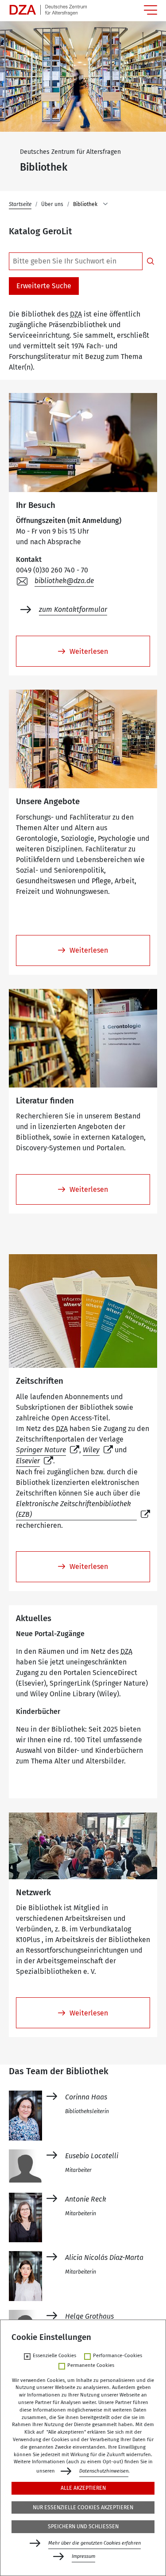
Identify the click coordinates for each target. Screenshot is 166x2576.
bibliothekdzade (64, 581)
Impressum (83, 2556)
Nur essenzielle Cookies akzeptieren (83, 2507)
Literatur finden (45, 1101)
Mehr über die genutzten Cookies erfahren (95, 2543)
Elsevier (28, 1461)
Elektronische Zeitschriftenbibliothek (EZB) (73, 1509)
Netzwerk (33, 1893)
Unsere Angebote (48, 801)
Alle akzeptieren (83, 2488)
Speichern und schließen (83, 2526)
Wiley (91, 1450)
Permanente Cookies (91, 2366)
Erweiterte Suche (44, 286)
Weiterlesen (89, 651)
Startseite (20, 204)
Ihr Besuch (36, 505)
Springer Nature (41, 1450)
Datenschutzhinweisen (104, 2471)
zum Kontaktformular (73, 609)
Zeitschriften (40, 1381)
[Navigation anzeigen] (151, 10)
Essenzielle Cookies (54, 2356)
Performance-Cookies (118, 2356)
